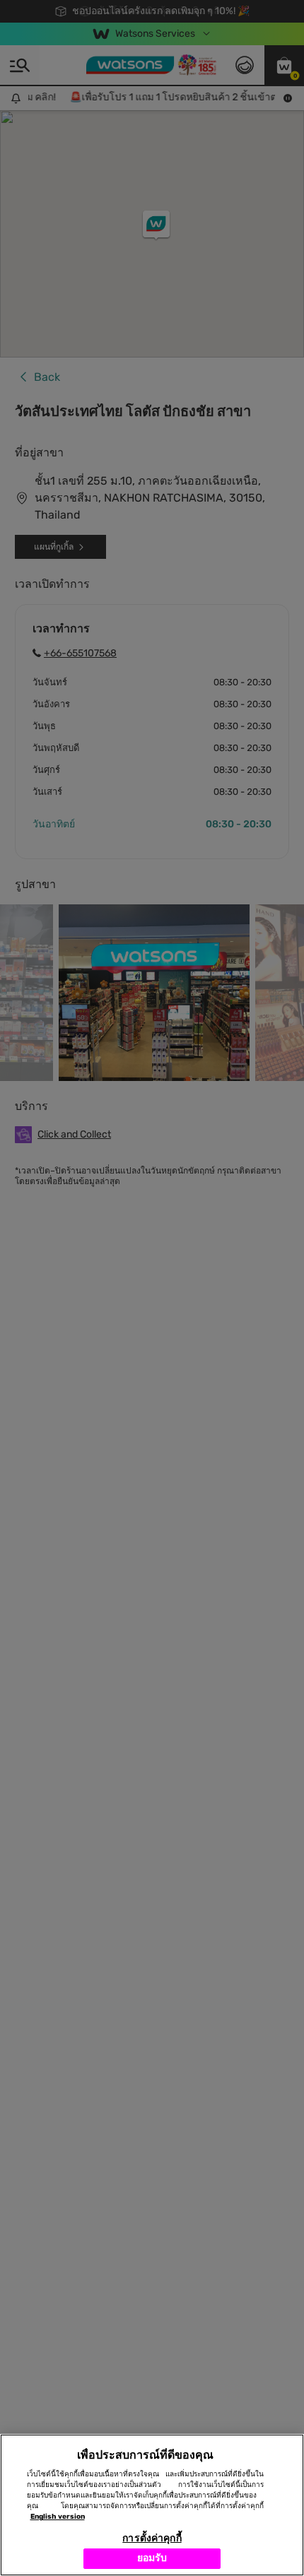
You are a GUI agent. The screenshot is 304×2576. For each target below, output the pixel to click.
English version (58, 2517)
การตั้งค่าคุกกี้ (152, 2538)
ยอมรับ (152, 2558)
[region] (152, 2505)
